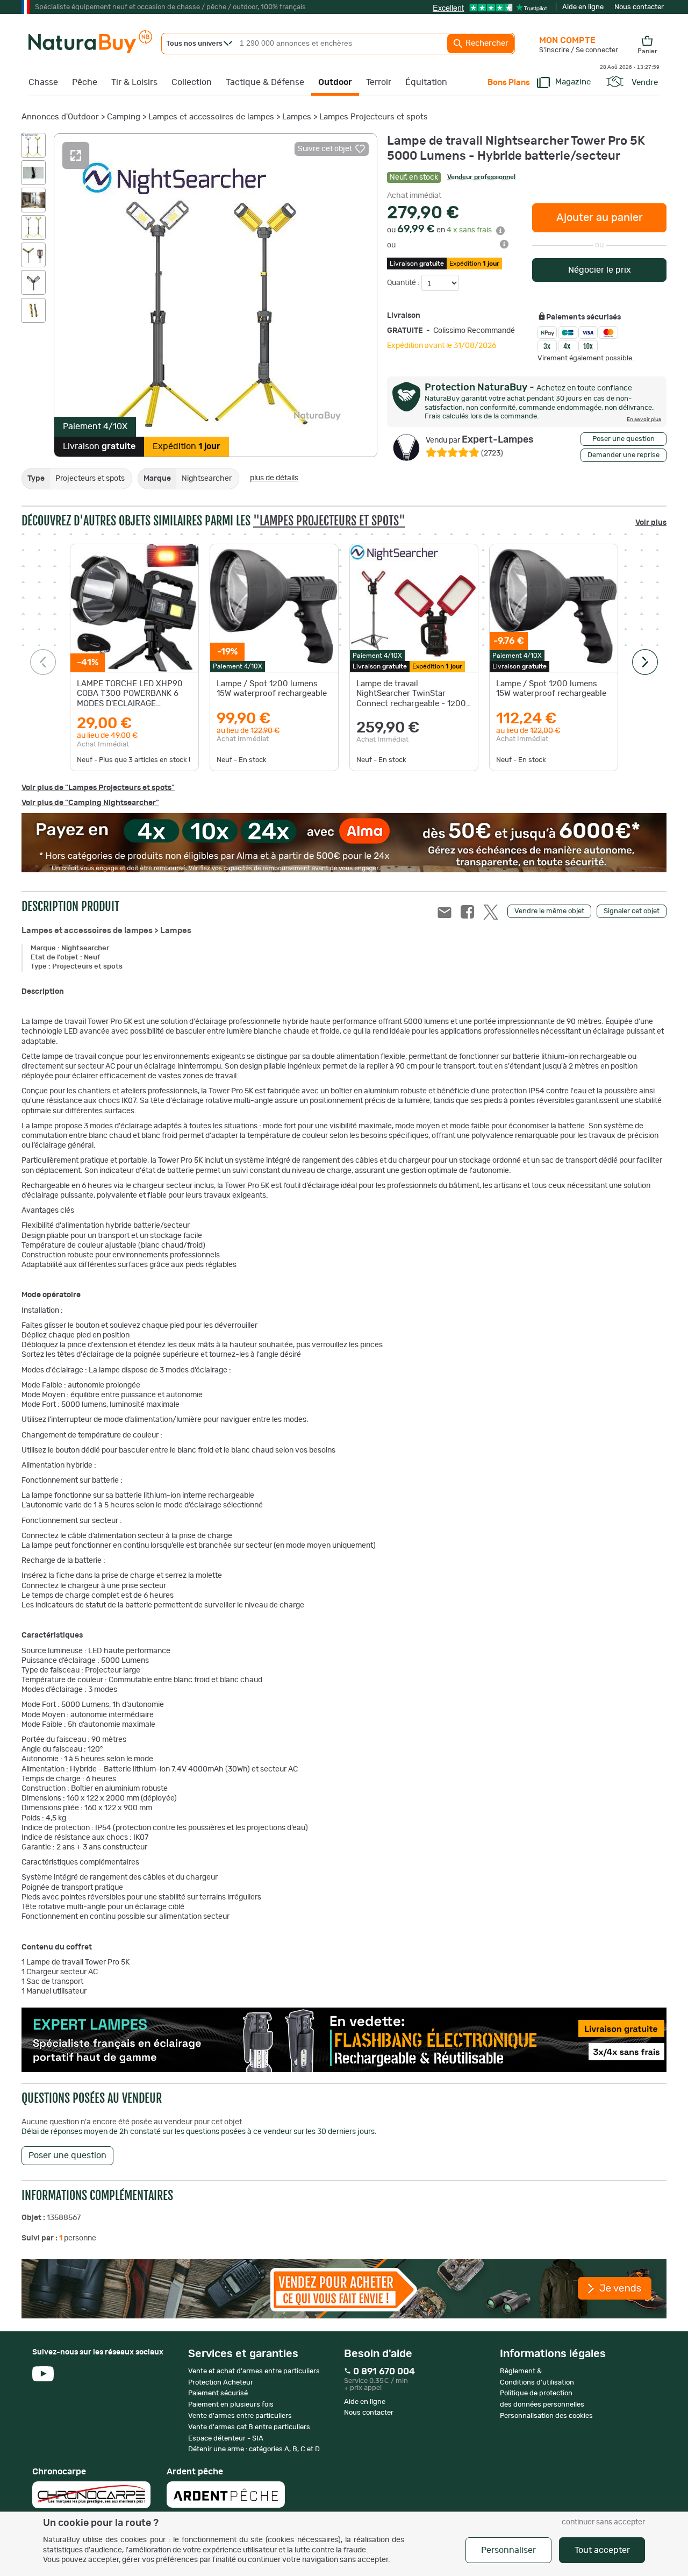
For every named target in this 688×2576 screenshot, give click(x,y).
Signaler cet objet (632, 911)
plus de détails (274, 478)
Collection (192, 82)
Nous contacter (639, 7)
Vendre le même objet (549, 911)
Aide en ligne (583, 7)
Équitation (426, 82)
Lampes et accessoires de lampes (211, 117)
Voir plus (651, 523)
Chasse (43, 82)
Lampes (297, 117)
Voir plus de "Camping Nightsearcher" (90, 803)
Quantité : (404, 283)
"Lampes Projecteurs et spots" (329, 521)
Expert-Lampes (480, 440)
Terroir (379, 82)
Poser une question (623, 439)
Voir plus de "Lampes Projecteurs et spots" (98, 788)
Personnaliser (508, 2550)
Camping (124, 117)
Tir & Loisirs (134, 82)
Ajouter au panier (600, 218)
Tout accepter (602, 2550)
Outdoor (335, 82)
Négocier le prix (600, 270)
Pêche (85, 82)
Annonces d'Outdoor (60, 117)
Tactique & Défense (265, 82)
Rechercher (486, 43)
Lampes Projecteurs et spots (374, 117)
